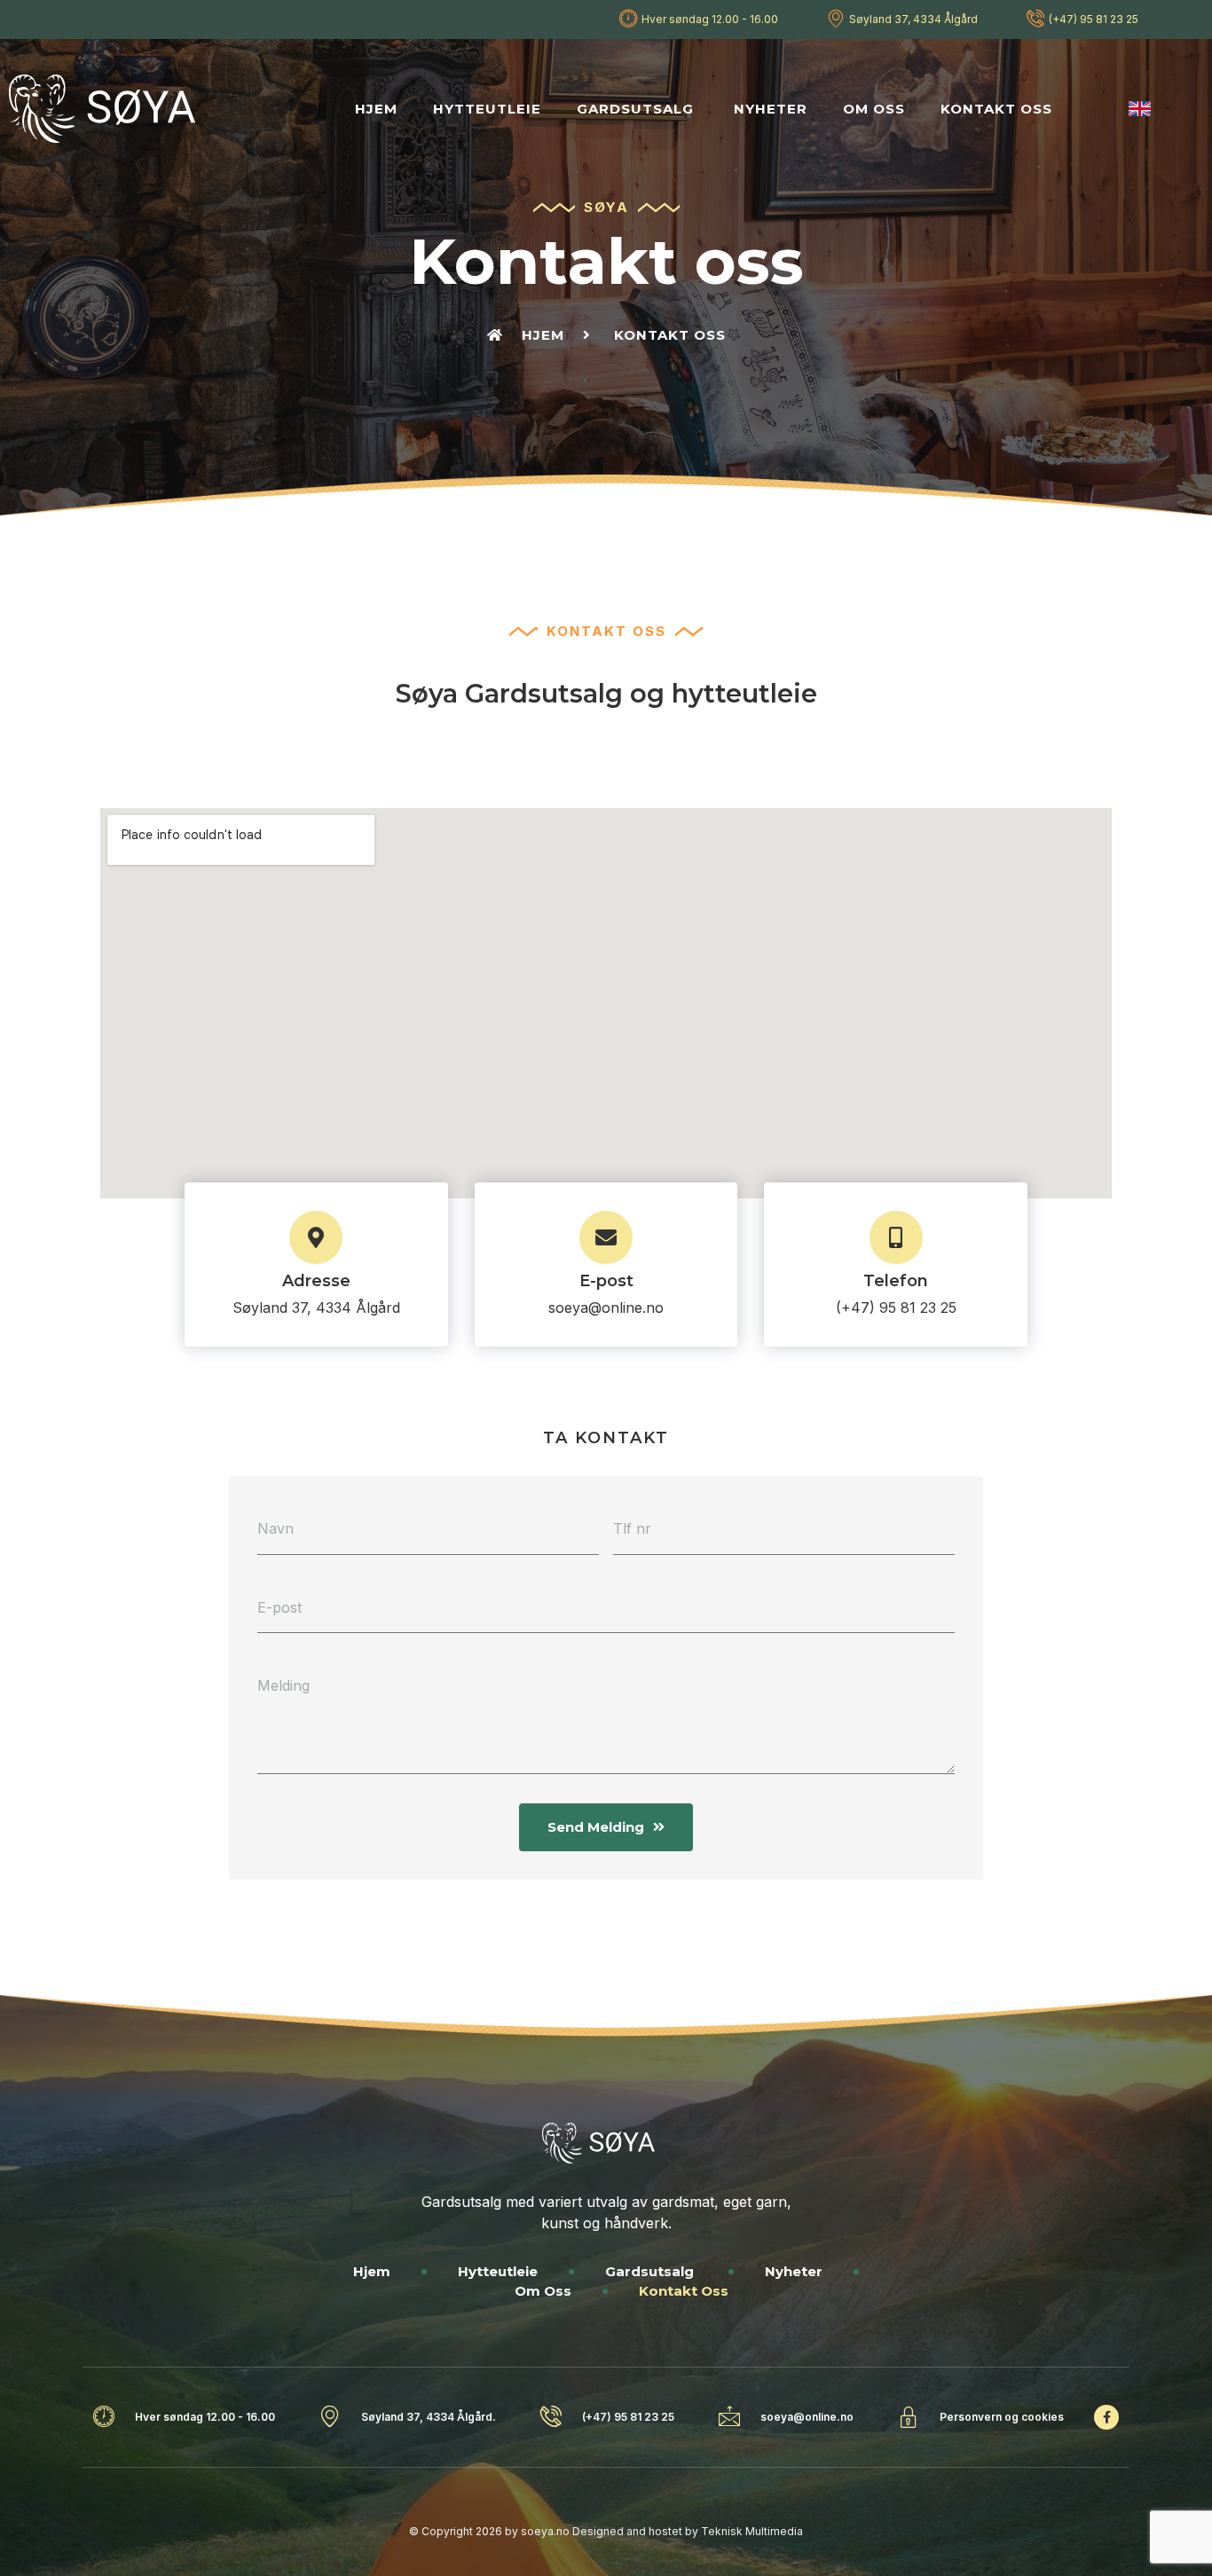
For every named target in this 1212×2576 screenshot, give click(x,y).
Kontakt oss (996, 109)
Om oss (874, 109)
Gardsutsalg (637, 109)
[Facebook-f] (1106, 2417)
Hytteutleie (487, 109)
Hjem (376, 109)
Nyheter (771, 109)
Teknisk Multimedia (752, 2531)
